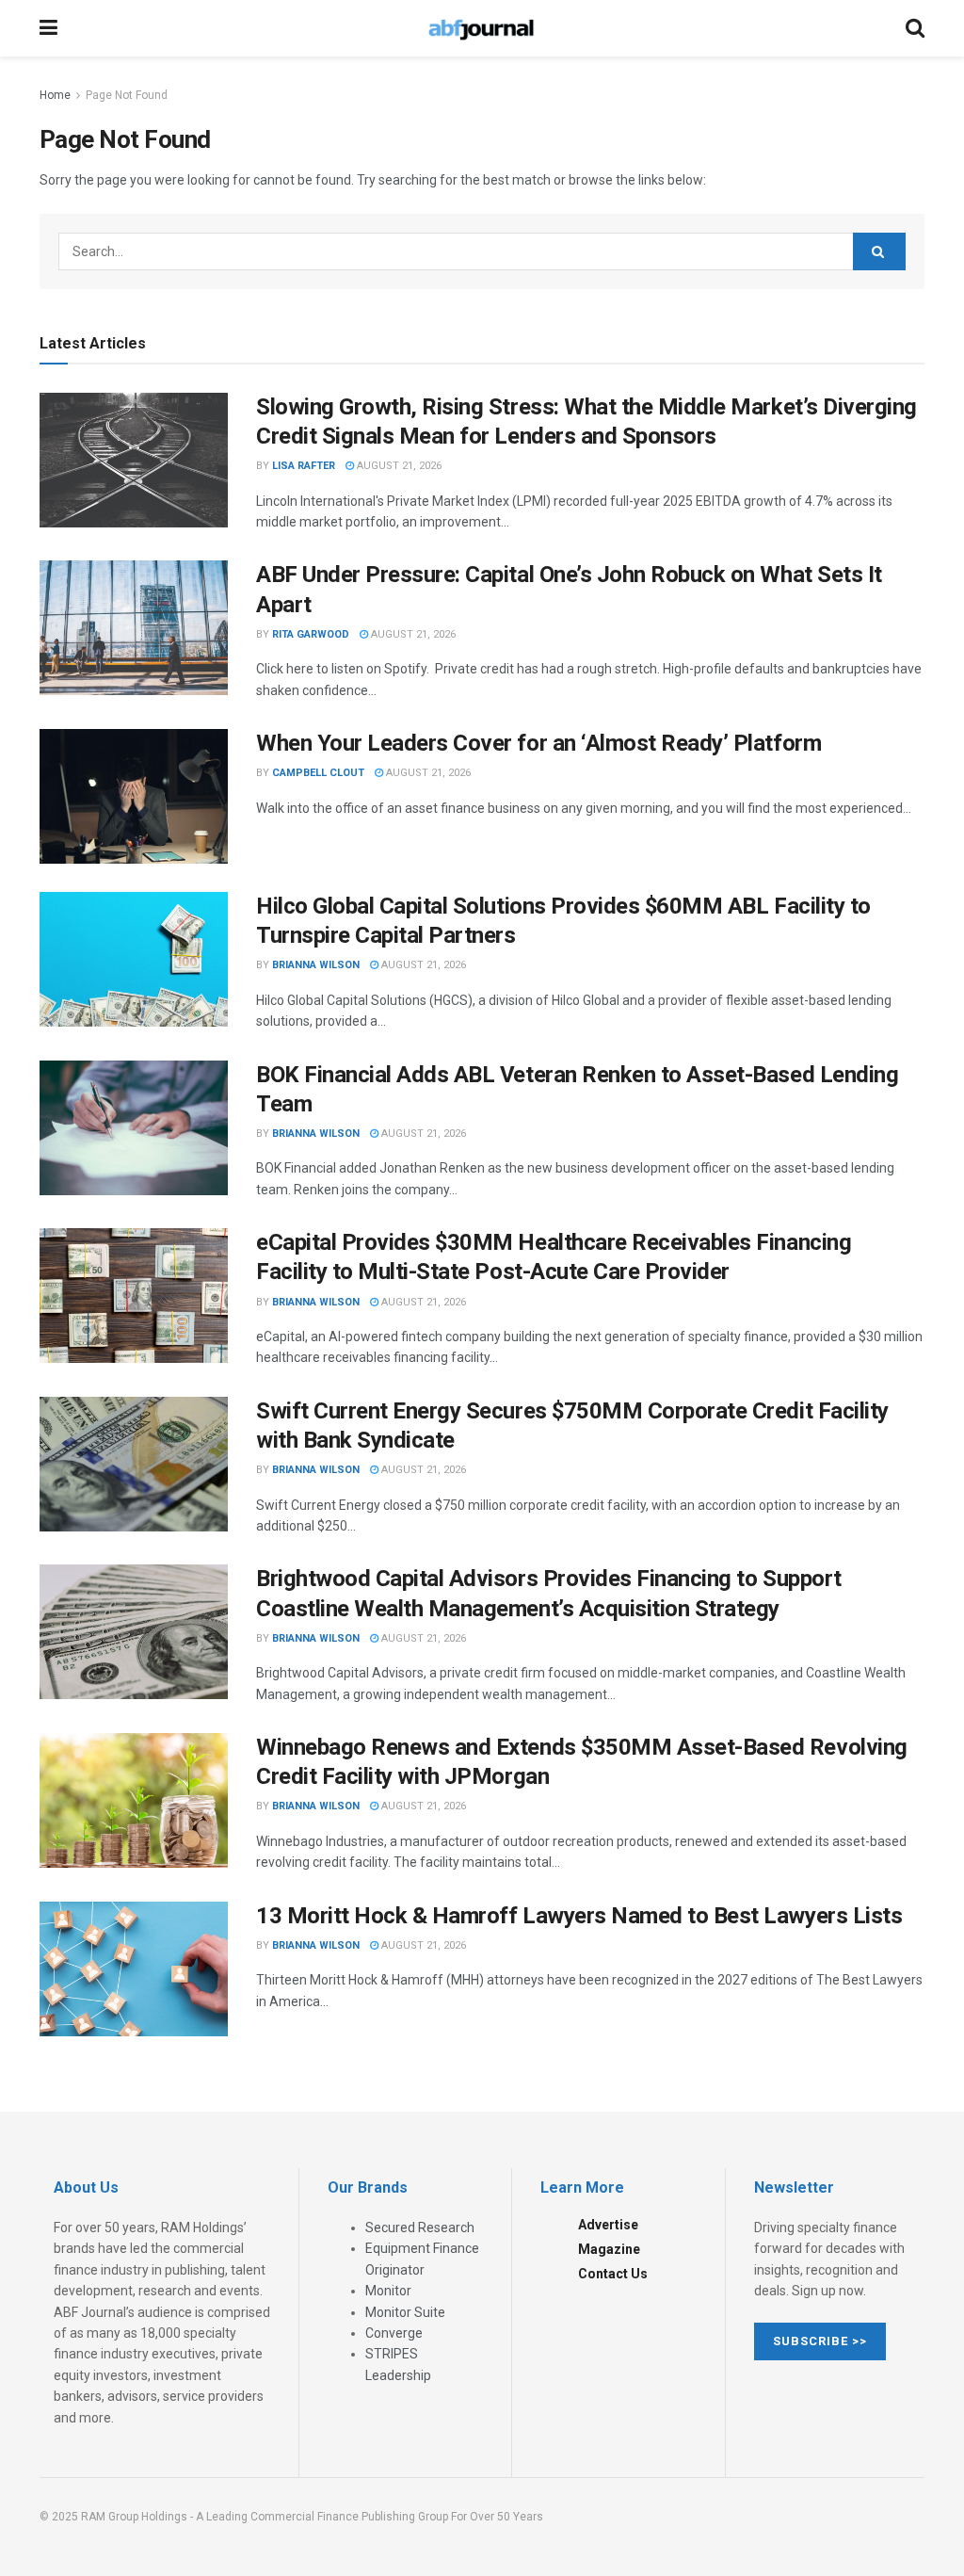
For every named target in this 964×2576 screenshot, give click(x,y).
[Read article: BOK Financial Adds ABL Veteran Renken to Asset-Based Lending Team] (134, 1128)
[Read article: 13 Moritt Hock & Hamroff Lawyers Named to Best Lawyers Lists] (134, 1969)
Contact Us (613, 2274)
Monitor (388, 2291)
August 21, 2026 (398, 466)
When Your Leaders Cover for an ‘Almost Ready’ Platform (538, 743)
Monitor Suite (405, 2312)
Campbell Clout (318, 773)
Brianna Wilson (316, 965)
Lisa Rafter (304, 466)
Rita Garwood (311, 634)
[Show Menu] (48, 28)
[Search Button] (915, 28)
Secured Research (420, 2228)
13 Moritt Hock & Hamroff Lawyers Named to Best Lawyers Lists (579, 1916)
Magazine (609, 2249)
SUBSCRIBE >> (820, 2341)
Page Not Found (127, 95)
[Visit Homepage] (481, 28)
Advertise (608, 2225)
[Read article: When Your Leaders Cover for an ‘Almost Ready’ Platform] (134, 796)
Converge (394, 2333)
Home (55, 95)
